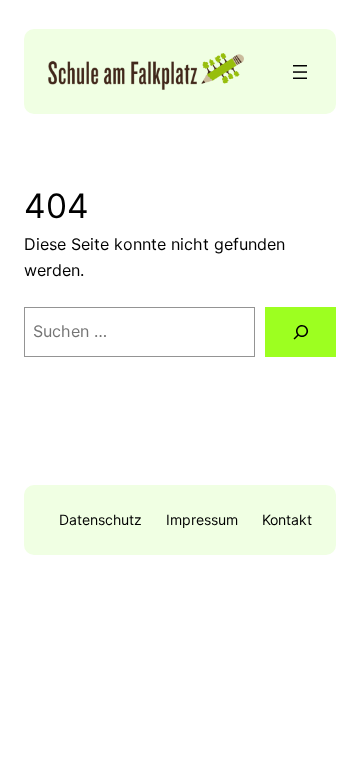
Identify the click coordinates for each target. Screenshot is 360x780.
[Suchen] (300, 331)
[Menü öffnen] (300, 72)
